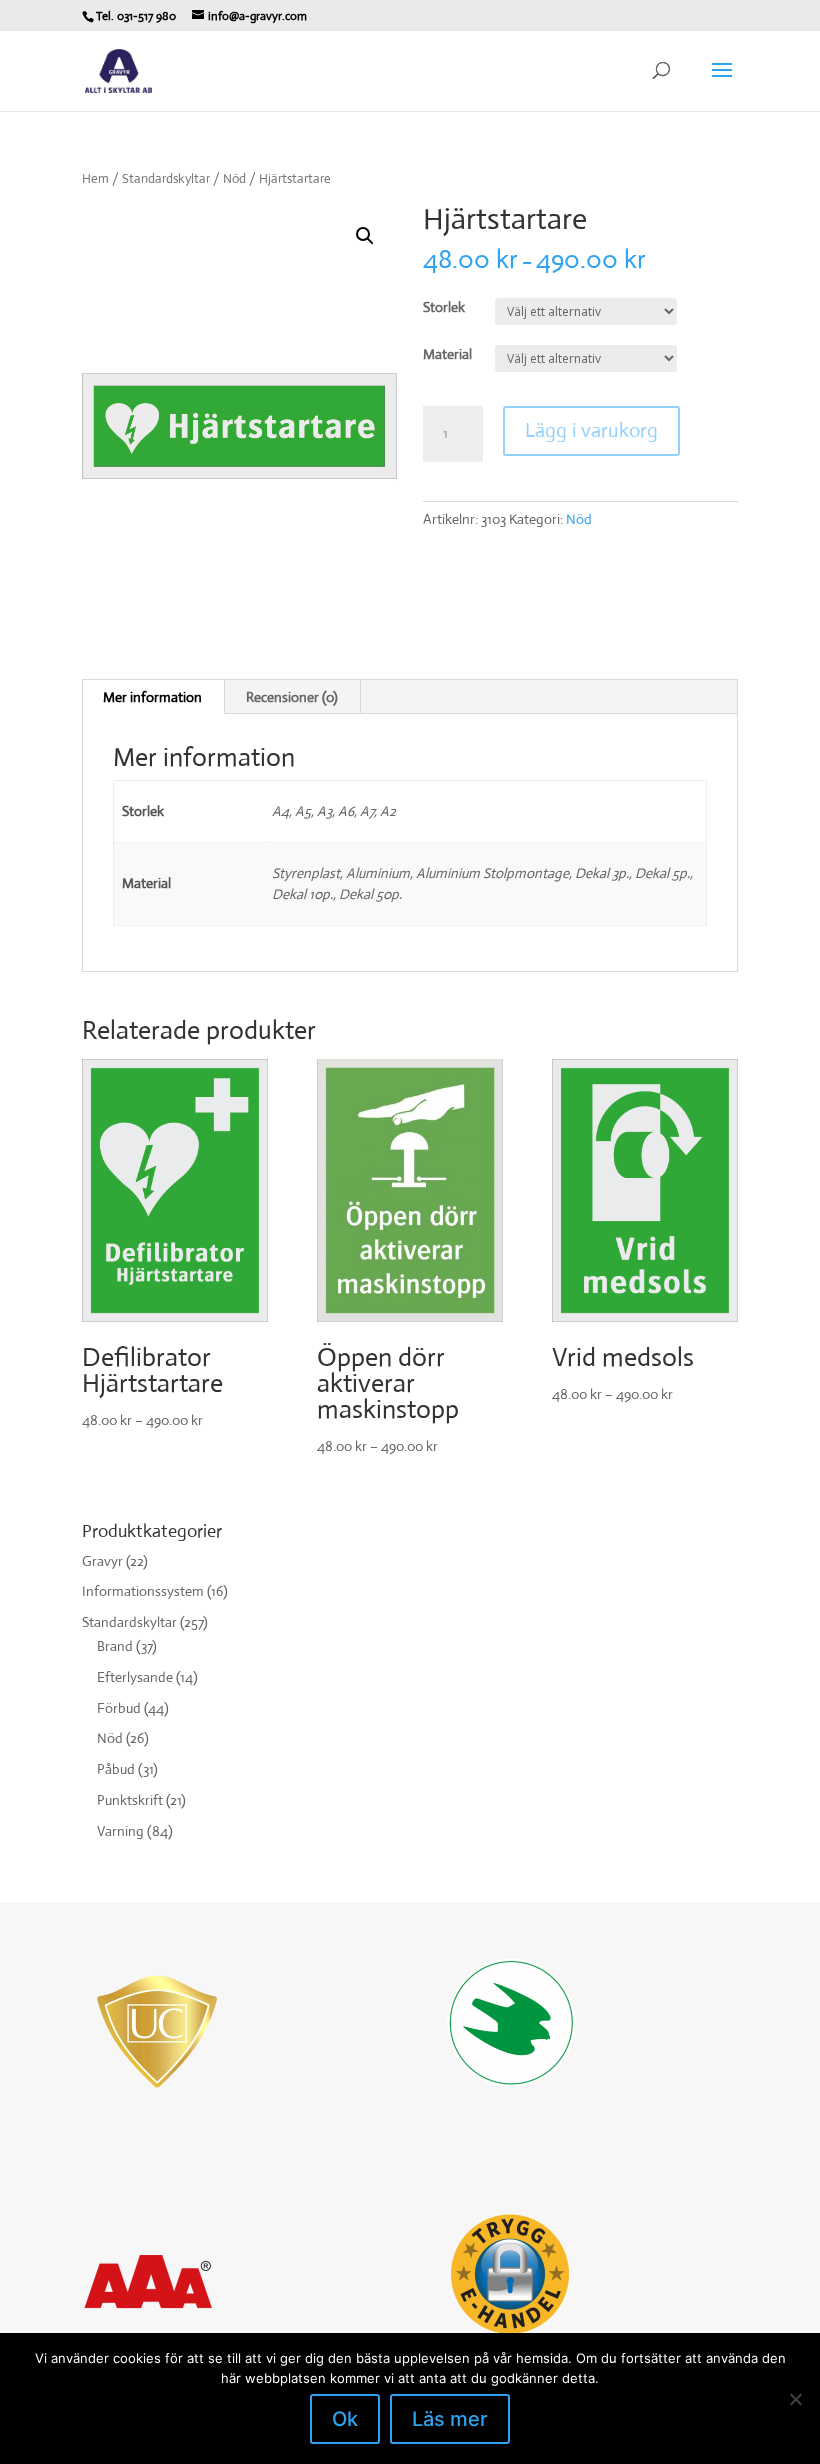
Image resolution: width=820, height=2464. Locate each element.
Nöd (234, 178)
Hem (95, 178)
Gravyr (102, 1561)
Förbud (119, 1708)
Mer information (152, 697)
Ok (345, 2419)
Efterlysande (135, 1677)
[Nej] (795, 2399)
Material (447, 354)
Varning (120, 1831)
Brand (115, 1646)
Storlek (444, 307)
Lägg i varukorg (591, 430)
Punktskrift (130, 1800)
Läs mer (450, 2419)
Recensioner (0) (292, 697)
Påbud (116, 1769)
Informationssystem (143, 1591)
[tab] (153, 697)
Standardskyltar (166, 178)
